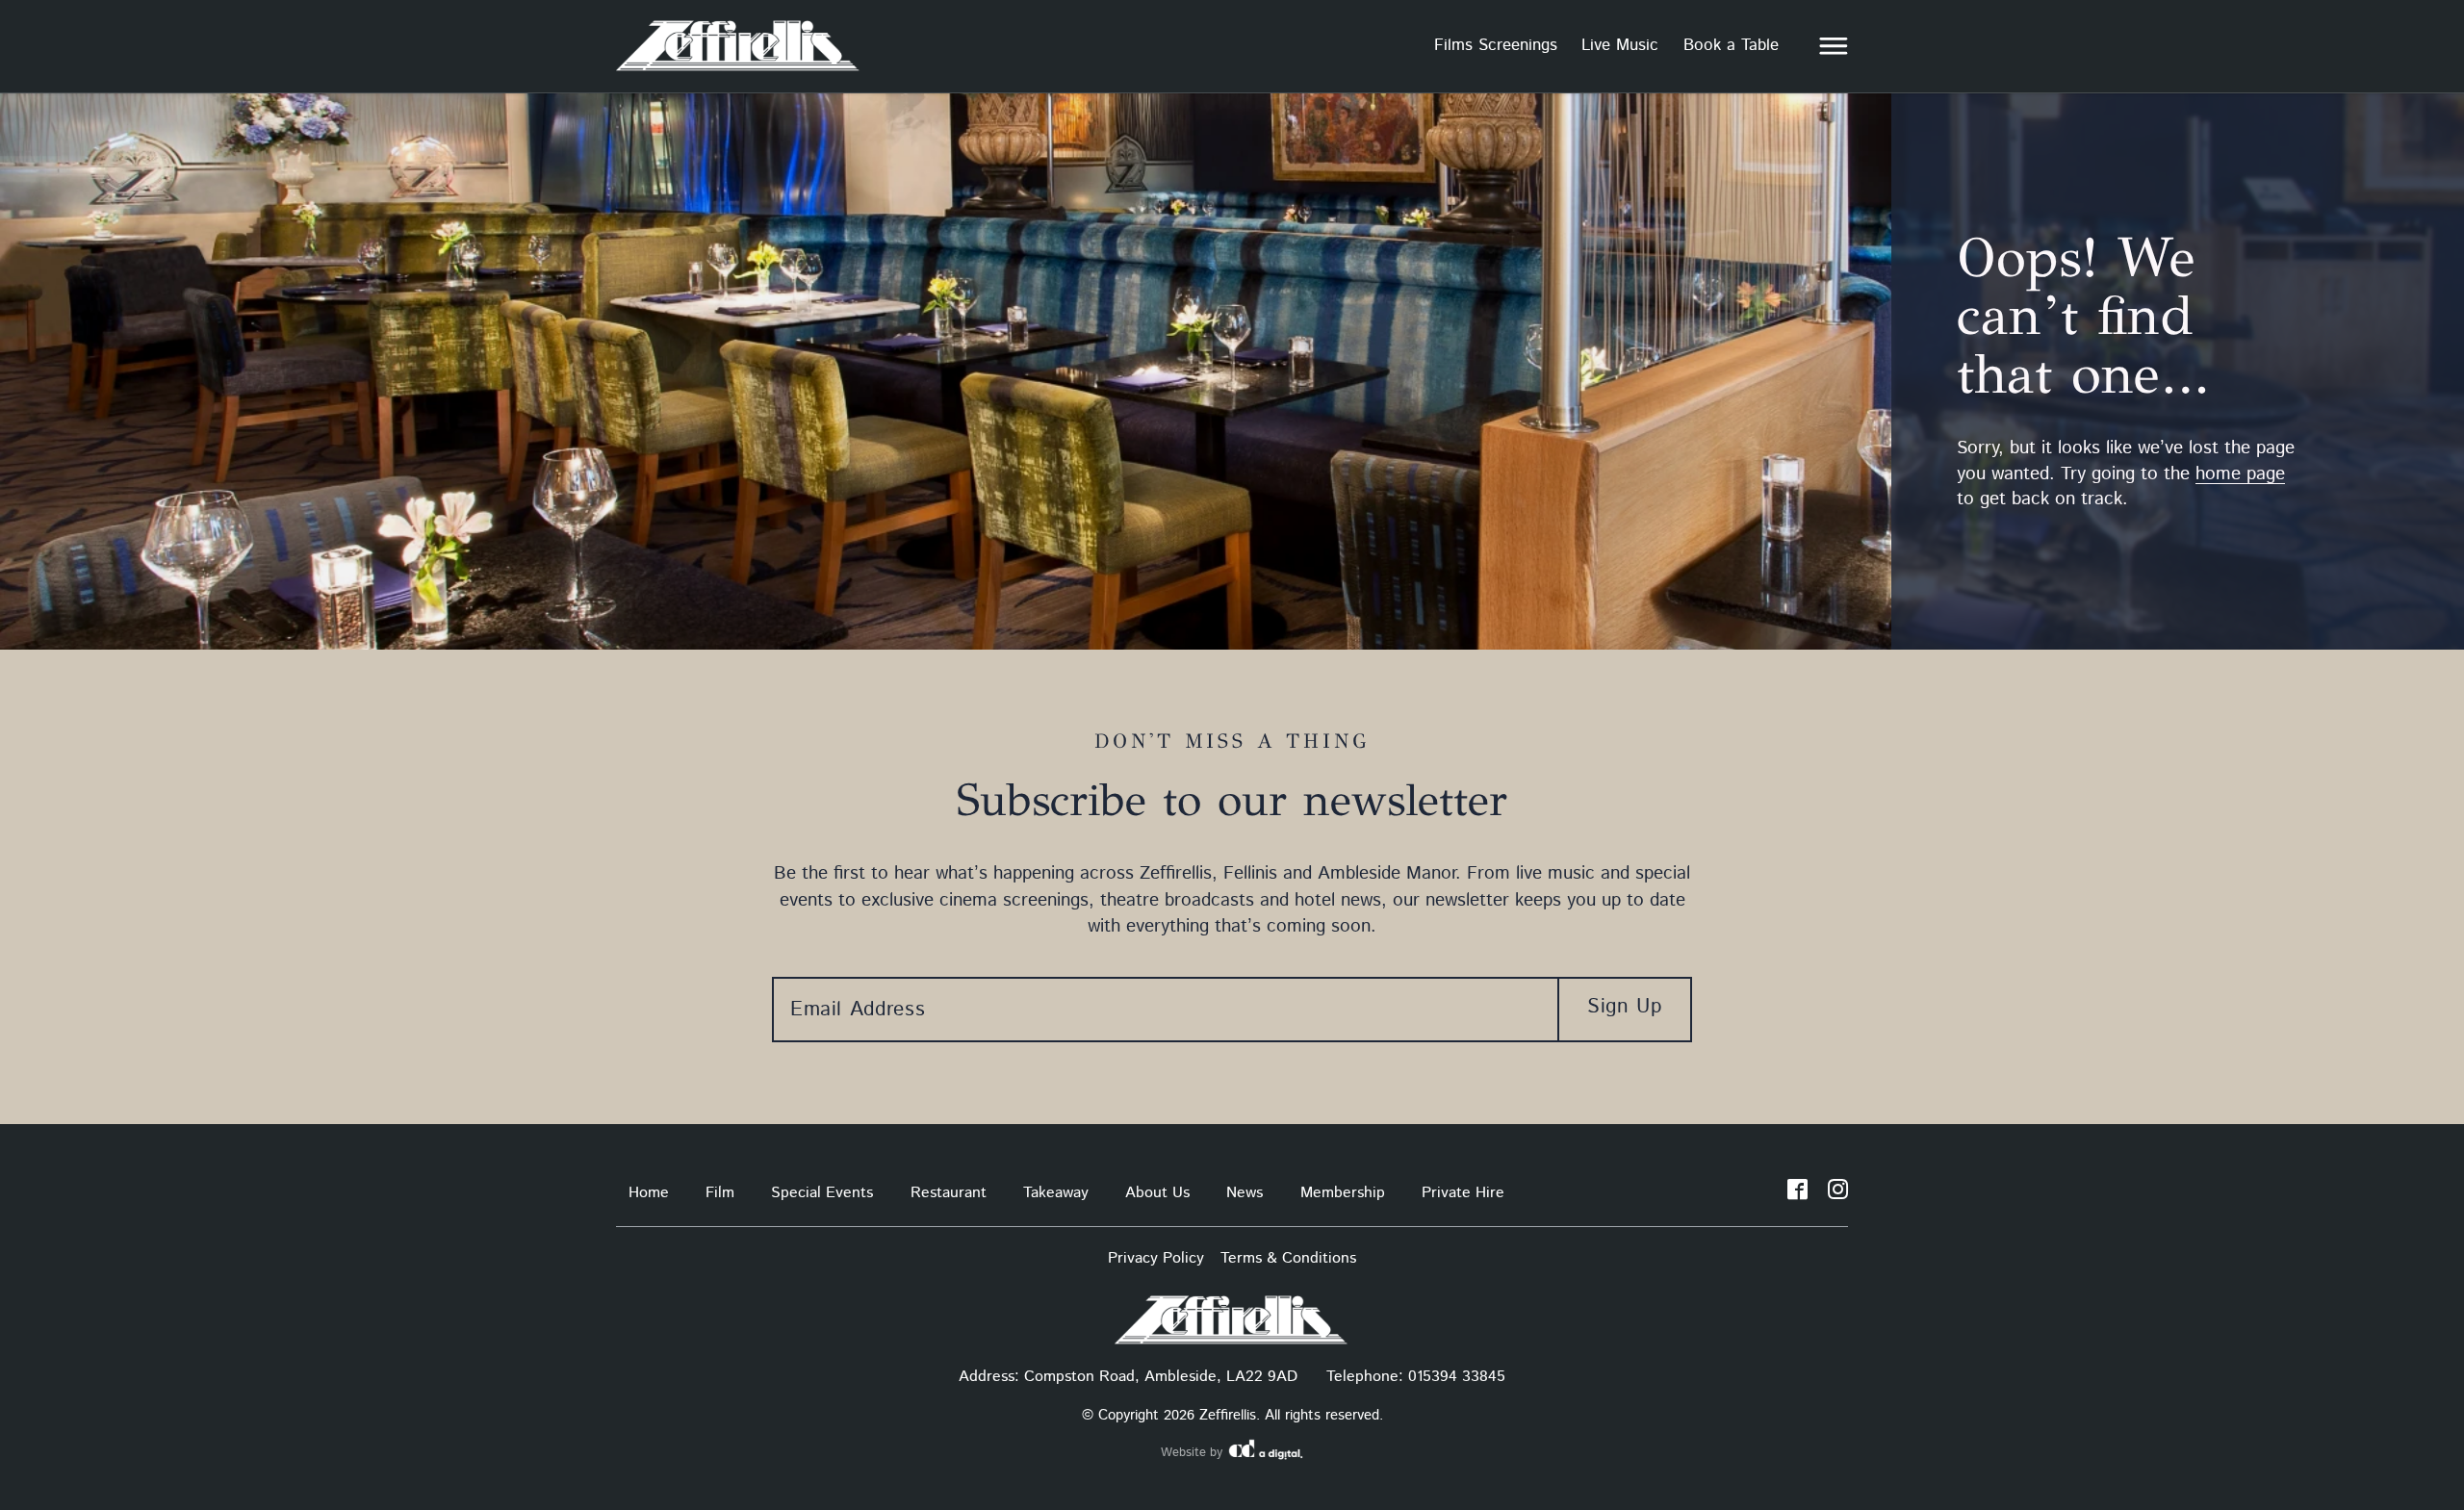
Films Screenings (1496, 45)
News (1245, 1193)
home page (2240, 474)
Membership (1343, 1193)
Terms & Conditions (1288, 1258)
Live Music (1620, 45)
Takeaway (1056, 1193)
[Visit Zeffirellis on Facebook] (1797, 1193)
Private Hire (1463, 1193)
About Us (1157, 1193)
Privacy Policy (1156, 1258)
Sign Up (1624, 1007)
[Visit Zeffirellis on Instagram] (1838, 1193)
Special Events (822, 1193)
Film (720, 1193)
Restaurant (949, 1193)
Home (649, 1193)
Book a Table (1731, 45)
